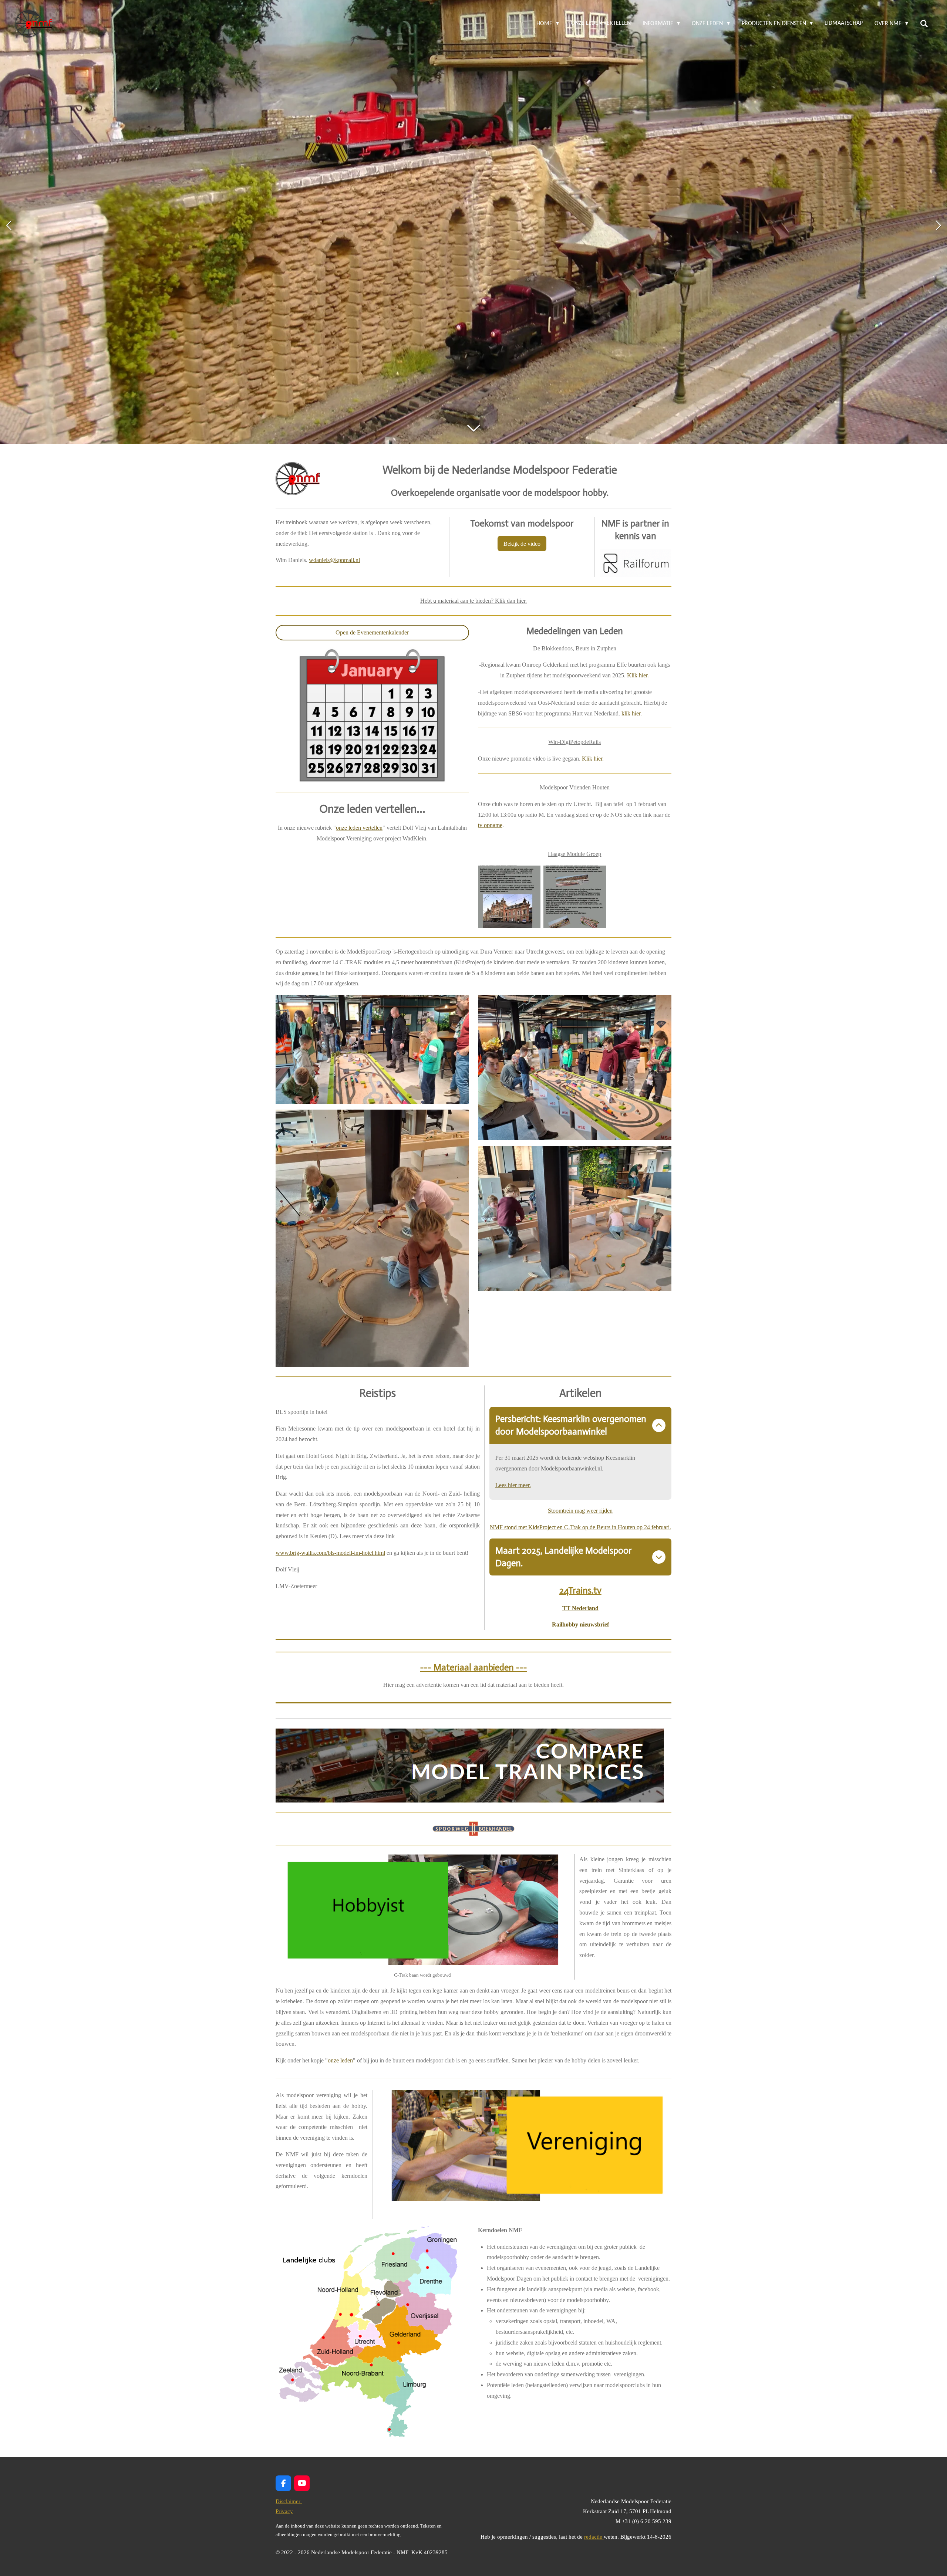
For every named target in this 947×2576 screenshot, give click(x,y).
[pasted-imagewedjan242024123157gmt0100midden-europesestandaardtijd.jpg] (509, 897)
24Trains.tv (580, 1590)
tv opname (490, 825)
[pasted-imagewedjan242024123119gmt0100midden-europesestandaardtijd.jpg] (575, 897)
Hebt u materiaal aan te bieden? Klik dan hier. (473, 601)
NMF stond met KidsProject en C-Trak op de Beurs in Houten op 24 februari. (580, 1527)
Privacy (284, 2511)
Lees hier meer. (513, 1485)
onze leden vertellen (359, 828)
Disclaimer (289, 2501)
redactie (594, 2537)
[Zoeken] (924, 24)
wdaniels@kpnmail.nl (334, 560)
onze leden (340, 2060)
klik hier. (632, 713)
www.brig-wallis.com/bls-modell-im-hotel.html (330, 1553)
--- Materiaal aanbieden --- (474, 1667)
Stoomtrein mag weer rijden (580, 1511)
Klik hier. (638, 675)
